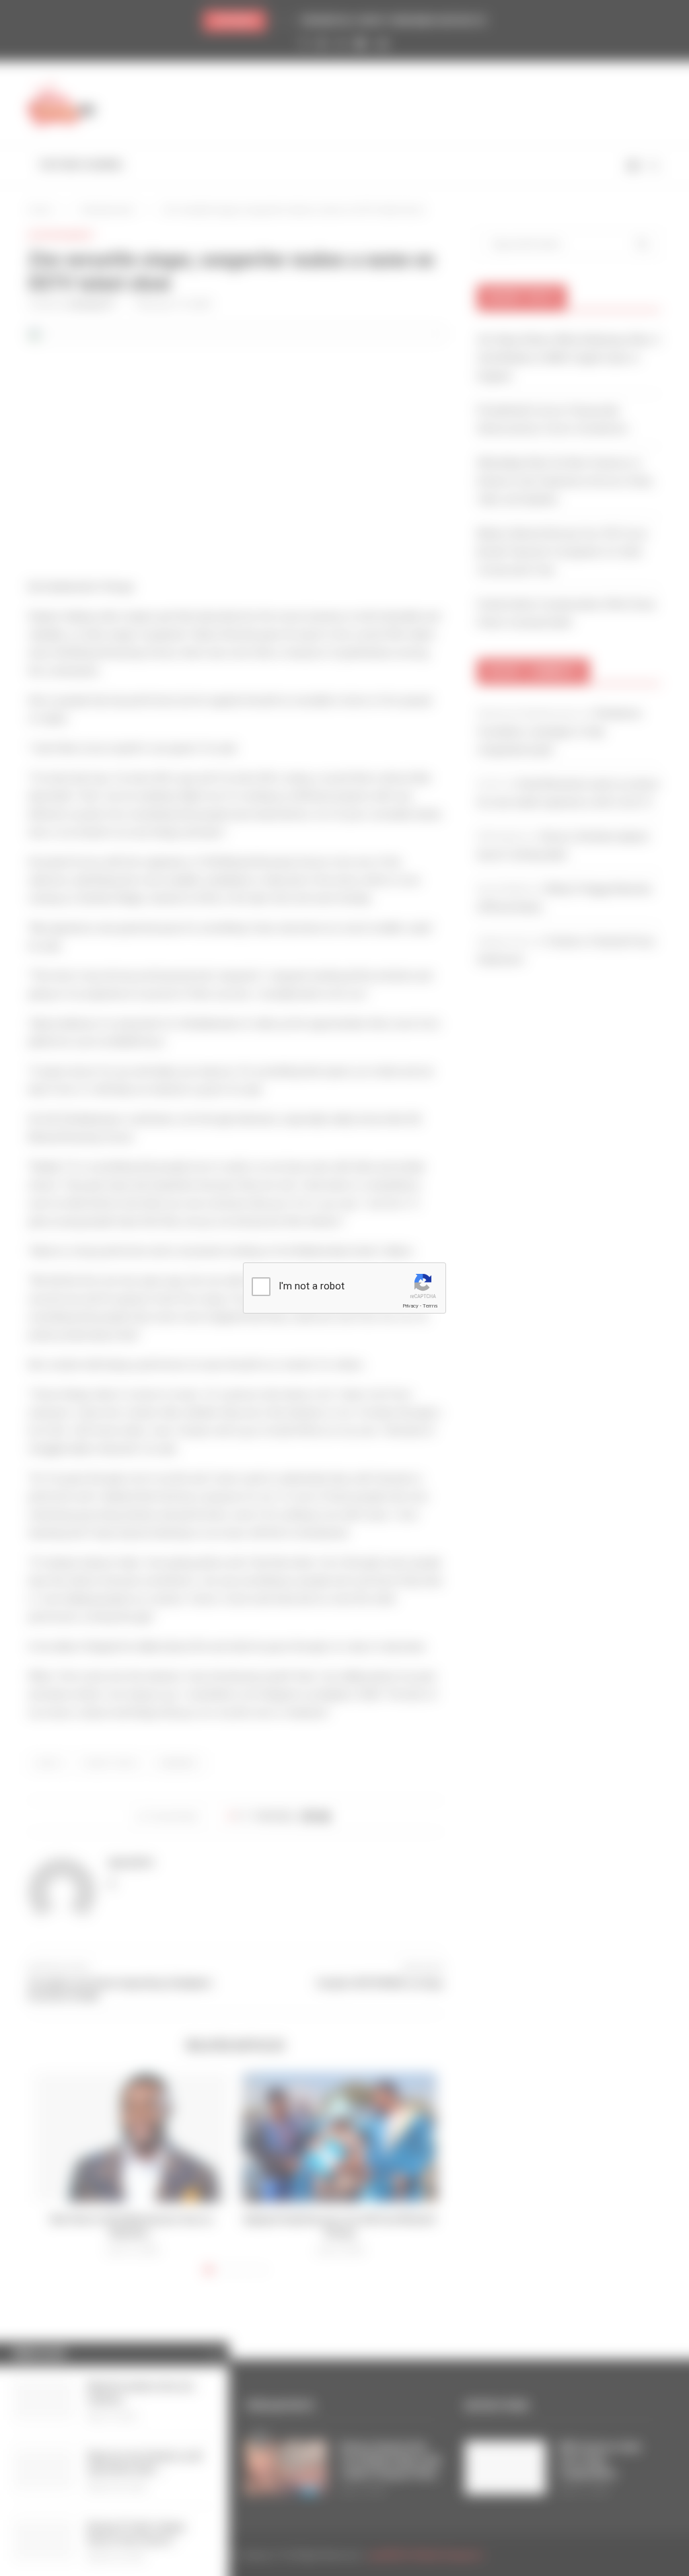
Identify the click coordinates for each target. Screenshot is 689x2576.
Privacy (410, 1306)
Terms (430, 1306)
